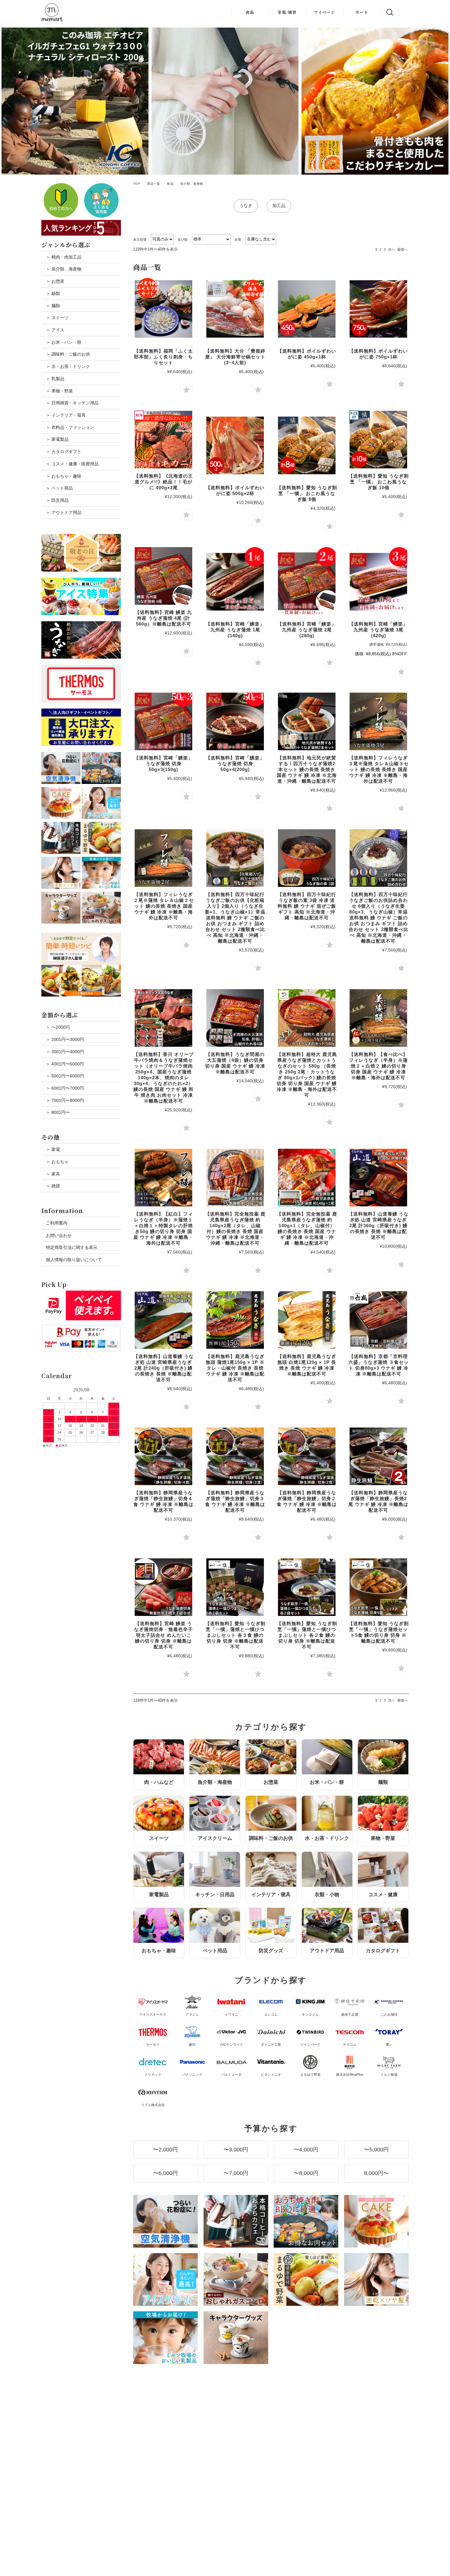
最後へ (402, 249)
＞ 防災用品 (57, 500)
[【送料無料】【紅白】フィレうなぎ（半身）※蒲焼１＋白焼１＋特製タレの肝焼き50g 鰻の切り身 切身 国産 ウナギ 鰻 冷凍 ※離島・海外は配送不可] (163, 1178)
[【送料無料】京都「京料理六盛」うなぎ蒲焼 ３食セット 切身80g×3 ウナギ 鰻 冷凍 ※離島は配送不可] (378, 1320)
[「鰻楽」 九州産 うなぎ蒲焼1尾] (235, 582)
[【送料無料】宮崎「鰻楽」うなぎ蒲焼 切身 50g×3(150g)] (163, 721)
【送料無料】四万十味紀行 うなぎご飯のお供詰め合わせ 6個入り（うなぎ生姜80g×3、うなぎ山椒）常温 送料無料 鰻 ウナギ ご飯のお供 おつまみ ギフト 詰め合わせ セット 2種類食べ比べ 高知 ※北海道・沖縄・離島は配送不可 (379, 918)
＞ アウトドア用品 (64, 513)
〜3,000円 (236, 2150)
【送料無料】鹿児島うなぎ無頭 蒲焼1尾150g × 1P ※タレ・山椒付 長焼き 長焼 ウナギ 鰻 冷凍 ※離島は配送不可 (235, 1368)
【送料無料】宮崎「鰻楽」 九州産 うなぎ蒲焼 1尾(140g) (235, 630)
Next (442, 101)
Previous (8, 101)
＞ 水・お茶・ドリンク (68, 366)
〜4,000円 (306, 2150)
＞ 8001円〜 (58, 1112)
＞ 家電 (53, 1149)
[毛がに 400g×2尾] (163, 440)
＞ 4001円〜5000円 (65, 1064)
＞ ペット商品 (59, 488)
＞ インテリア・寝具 (66, 415)
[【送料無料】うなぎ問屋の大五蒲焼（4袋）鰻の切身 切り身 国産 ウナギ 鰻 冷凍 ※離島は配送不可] (235, 1018)
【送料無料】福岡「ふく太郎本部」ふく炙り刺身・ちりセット (163, 357)
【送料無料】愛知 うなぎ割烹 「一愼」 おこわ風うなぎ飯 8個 (307, 493)
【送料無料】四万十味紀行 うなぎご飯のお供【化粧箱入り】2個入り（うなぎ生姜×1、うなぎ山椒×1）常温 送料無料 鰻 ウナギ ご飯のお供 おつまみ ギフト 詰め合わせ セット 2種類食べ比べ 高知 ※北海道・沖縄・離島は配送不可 (235, 918)
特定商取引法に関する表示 (72, 1247)
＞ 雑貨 (53, 1186)
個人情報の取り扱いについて (74, 1260)
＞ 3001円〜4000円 (65, 1052)
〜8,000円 (306, 2173)
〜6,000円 (165, 2173)
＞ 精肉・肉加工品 (64, 257)
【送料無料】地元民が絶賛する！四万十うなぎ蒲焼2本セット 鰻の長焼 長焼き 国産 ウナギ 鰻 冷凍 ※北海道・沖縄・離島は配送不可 (307, 769)
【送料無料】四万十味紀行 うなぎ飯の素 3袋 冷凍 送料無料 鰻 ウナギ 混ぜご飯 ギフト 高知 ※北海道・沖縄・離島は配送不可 (307, 906)
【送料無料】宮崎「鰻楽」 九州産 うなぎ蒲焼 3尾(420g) (378, 630)
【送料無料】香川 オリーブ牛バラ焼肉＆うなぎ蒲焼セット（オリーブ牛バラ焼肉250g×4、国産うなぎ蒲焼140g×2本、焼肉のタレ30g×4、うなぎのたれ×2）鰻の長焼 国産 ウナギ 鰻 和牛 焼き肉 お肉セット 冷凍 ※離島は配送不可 (164, 1078)
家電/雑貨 (287, 12)
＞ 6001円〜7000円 (65, 1088)
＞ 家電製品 (57, 439)
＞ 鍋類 (53, 293)
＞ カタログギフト (64, 452)
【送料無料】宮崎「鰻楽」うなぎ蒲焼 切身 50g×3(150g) (163, 764)
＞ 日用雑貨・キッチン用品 (72, 403)
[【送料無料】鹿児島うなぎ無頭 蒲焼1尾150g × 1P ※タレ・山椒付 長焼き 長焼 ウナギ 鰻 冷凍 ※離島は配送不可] (235, 1320)
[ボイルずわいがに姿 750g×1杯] (378, 309)
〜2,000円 (165, 2150)
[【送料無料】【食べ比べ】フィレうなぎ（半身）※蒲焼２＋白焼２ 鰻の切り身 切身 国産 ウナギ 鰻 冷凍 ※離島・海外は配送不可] (378, 1018)
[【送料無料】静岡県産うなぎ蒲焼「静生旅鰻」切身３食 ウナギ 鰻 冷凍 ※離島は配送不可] (235, 1456)
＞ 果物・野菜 (59, 391)
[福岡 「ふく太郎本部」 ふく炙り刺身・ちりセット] (163, 309)
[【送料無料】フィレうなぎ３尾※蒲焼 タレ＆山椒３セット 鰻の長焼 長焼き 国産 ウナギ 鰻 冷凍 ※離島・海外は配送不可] (378, 721)
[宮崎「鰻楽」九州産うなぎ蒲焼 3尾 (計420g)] (378, 582)
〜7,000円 (236, 2173)
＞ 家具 (53, 1174)
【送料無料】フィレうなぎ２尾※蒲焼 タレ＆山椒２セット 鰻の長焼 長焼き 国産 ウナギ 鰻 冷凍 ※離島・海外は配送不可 (164, 906)
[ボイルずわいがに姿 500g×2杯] (235, 445)
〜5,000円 (376, 2150)
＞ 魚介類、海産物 (64, 269)
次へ (392, 249)
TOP (137, 184)
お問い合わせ (59, 1235)
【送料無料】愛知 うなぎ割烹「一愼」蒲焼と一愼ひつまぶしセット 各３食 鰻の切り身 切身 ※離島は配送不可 (235, 1635)
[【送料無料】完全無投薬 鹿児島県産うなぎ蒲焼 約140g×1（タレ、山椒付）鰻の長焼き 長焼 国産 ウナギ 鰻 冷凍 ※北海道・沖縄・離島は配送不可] (307, 1178)
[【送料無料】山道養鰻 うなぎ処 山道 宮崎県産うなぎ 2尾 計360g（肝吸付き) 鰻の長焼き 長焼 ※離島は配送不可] (378, 1178)
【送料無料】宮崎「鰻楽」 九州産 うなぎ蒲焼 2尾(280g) (307, 630)
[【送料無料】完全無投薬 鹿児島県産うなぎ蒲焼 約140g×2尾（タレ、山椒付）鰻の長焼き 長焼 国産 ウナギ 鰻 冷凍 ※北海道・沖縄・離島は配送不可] (235, 1178)
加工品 (279, 206)
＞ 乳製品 (55, 379)
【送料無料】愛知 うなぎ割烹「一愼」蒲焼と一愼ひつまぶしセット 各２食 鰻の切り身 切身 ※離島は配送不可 (307, 1635)
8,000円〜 (376, 2173)
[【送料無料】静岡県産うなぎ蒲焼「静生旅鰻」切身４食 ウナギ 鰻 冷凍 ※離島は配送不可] (163, 1456)
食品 (250, 12)
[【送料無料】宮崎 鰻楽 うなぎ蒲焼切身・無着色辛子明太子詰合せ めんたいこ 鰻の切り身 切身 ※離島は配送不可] (163, 1587)
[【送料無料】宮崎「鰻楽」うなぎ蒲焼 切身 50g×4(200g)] (235, 721)
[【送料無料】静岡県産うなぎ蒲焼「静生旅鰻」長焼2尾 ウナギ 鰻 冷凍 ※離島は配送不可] (378, 1456)
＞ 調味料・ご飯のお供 (68, 354)
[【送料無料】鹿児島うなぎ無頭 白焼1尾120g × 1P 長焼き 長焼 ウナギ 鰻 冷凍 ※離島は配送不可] (307, 1320)
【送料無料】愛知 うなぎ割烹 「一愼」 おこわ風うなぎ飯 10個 (379, 482)
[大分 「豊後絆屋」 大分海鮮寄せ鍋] (235, 309)
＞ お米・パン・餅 (64, 342)
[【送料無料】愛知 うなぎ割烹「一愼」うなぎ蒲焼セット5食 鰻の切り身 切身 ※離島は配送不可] (378, 1587)
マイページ (324, 12)
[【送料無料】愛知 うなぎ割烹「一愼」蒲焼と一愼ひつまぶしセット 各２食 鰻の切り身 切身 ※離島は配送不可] (307, 1587)
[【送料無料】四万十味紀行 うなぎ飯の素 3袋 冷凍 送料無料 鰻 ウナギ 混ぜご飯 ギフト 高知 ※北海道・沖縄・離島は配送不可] (307, 858)
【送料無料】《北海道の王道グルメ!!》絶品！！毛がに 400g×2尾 (163, 482)
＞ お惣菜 (55, 281)
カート (362, 12)
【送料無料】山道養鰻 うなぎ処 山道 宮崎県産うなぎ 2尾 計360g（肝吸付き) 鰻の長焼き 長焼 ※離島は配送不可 (379, 1226)
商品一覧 (153, 184)
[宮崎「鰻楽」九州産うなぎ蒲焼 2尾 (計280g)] (307, 582)
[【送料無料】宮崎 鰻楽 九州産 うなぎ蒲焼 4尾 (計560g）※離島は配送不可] (163, 576)
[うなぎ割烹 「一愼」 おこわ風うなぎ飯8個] (307, 445)
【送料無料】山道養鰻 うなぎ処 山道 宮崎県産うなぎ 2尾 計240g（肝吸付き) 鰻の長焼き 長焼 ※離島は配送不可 (164, 1368)
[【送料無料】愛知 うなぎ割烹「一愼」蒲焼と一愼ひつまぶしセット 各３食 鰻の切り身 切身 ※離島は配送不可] (235, 1587)
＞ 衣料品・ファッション (70, 427)
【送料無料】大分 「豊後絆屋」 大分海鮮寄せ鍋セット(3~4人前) (235, 357)
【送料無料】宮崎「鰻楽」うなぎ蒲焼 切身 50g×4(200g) (235, 764)
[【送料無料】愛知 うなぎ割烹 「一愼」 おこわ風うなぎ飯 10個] (378, 440)
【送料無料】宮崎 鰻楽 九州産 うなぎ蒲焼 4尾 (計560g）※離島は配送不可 (163, 618)
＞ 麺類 (53, 306)
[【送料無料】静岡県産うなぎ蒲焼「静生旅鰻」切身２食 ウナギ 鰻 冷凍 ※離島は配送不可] (307, 1456)
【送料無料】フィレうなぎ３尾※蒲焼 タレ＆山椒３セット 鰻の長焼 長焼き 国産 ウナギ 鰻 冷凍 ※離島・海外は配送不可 (379, 769)
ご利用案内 (57, 1223)
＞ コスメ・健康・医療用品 (72, 464)
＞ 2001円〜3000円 (65, 1039)
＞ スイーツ (57, 318)
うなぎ (246, 206)
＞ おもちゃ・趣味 (64, 476)
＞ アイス (55, 330)
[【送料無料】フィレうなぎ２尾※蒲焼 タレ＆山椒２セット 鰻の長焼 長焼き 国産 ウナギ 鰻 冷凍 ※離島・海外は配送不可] (163, 858)
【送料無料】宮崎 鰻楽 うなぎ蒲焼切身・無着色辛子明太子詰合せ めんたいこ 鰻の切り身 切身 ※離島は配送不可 (163, 1635)
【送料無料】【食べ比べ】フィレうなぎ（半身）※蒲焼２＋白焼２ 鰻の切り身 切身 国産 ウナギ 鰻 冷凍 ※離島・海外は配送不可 (378, 1066)
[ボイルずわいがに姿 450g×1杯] (307, 309)
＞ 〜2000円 (58, 1027)
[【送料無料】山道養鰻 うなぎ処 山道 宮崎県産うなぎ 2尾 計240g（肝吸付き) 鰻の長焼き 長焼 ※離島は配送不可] (163, 1320)
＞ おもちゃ (57, 1162)
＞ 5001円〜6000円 (65, 1076)
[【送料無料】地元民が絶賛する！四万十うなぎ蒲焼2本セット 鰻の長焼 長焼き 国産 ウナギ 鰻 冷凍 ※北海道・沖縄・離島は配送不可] (307, 721)
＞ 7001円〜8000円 (65, 1100)
